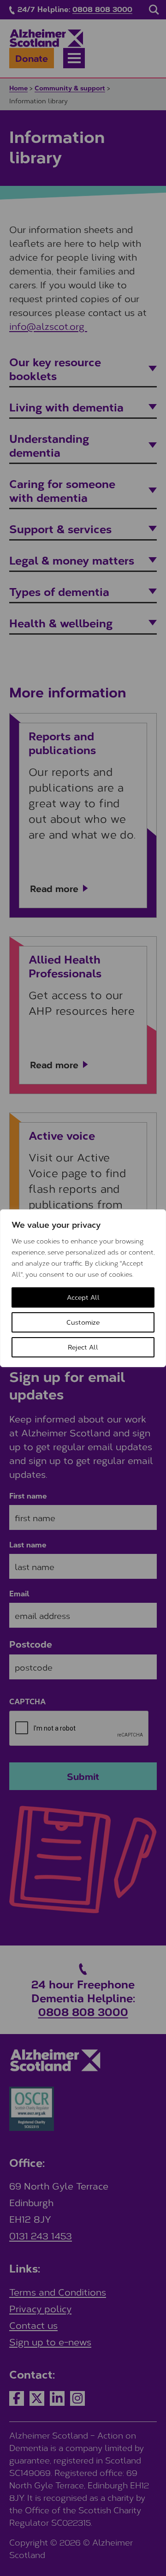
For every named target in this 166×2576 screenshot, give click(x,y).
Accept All (83, 1297)
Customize (83, 1322)
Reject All (83, 1347)
